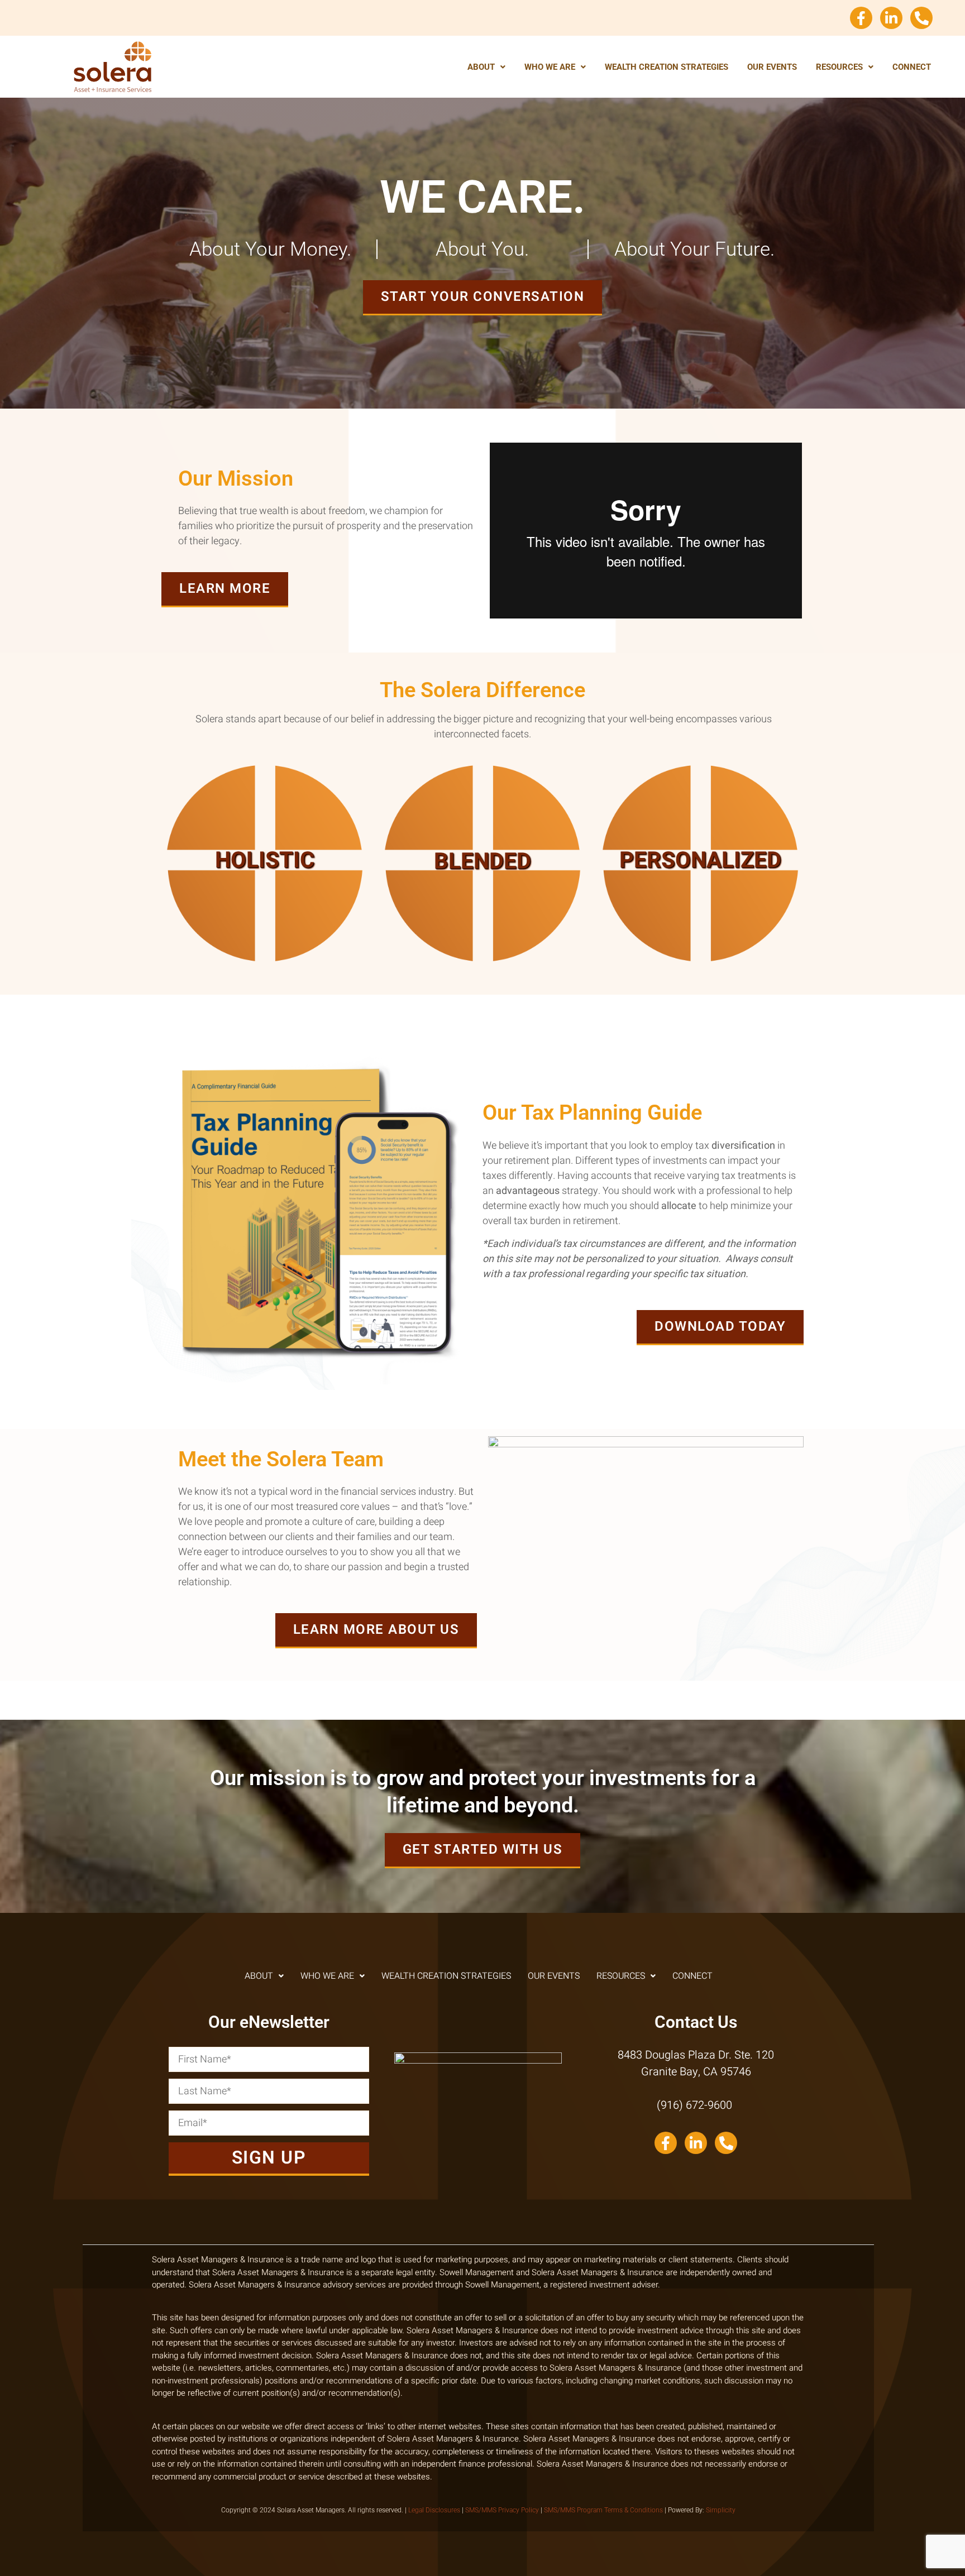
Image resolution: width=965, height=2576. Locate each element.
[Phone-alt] (921, 18)
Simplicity (721, 2510)
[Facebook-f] (861, 18)
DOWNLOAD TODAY (720, 1327)
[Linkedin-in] (891, 18)
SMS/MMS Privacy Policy (502, 2510)
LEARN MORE (225, 589)
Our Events (772, 67)
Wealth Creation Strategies (667, 67)
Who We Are (550, 67)
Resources (839, 67)
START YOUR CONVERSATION (483, 297)
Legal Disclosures (434, 2510)
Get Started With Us (483, 1850)
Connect (912, 67)
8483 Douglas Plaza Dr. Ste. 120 (696, 2055)
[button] (486, 67)
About (481, 67)
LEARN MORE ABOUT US (376, 1630)
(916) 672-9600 (696, 2105)
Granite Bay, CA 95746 (696, 2072)
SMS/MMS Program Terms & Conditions (603, 2510)
